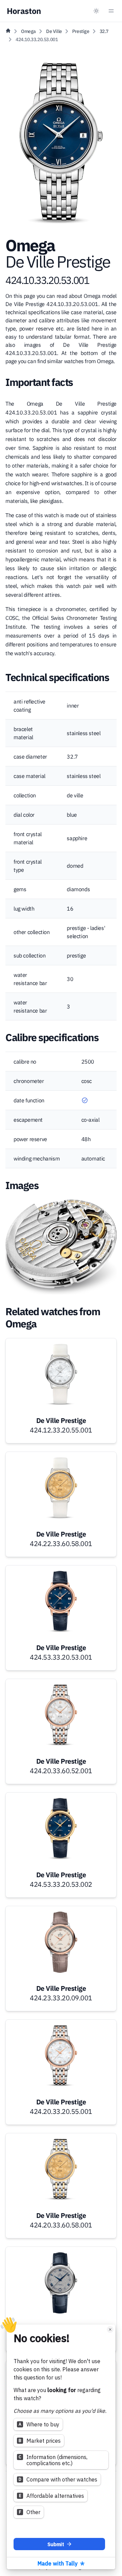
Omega (28, 31)
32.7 (104, 31)
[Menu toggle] (111, 11)
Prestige (81, 31)
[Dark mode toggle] (96, 11)
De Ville (54, 31)
